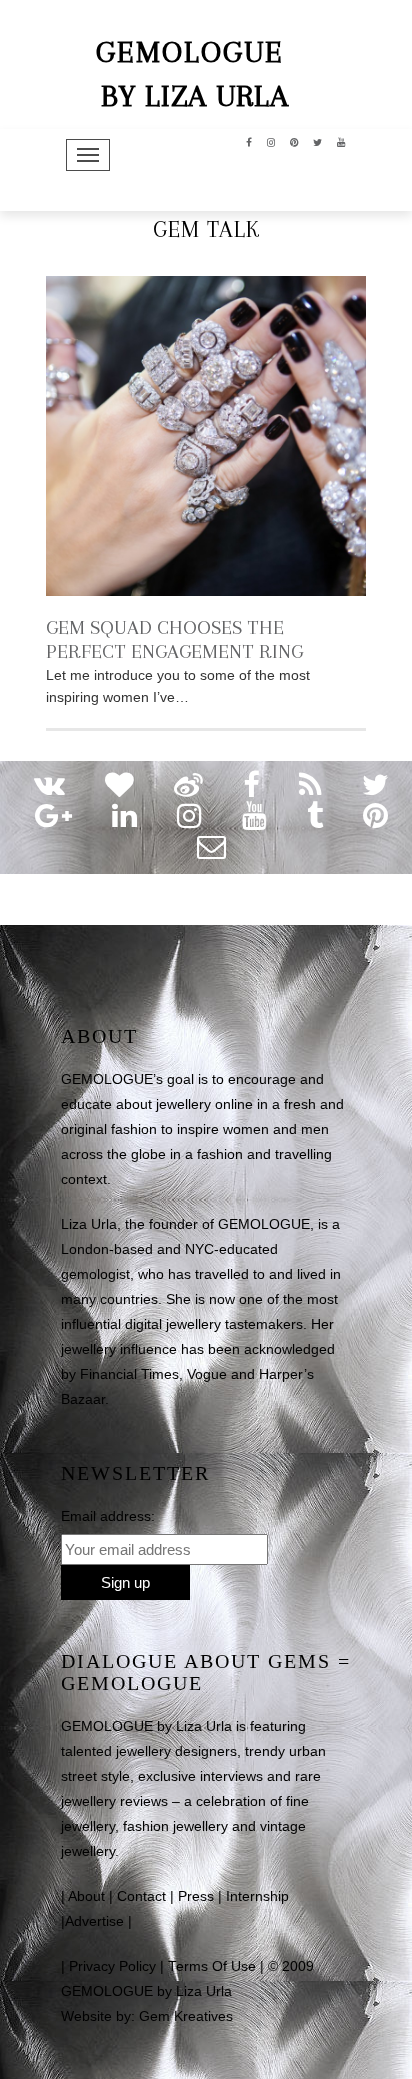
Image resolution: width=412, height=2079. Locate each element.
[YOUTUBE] (341, 141)
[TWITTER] (318, 141)
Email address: (108, 1516)
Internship (257, 1896)
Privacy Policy (112, 1966)
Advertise (94, 1921)
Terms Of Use (212, 1966)
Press (196, 1896)
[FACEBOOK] (249, 141)
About (86, 1896)
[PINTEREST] (294, 141)
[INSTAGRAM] (271, 141)
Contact (141, 1896)
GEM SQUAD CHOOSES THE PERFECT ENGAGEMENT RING (174, 639)
